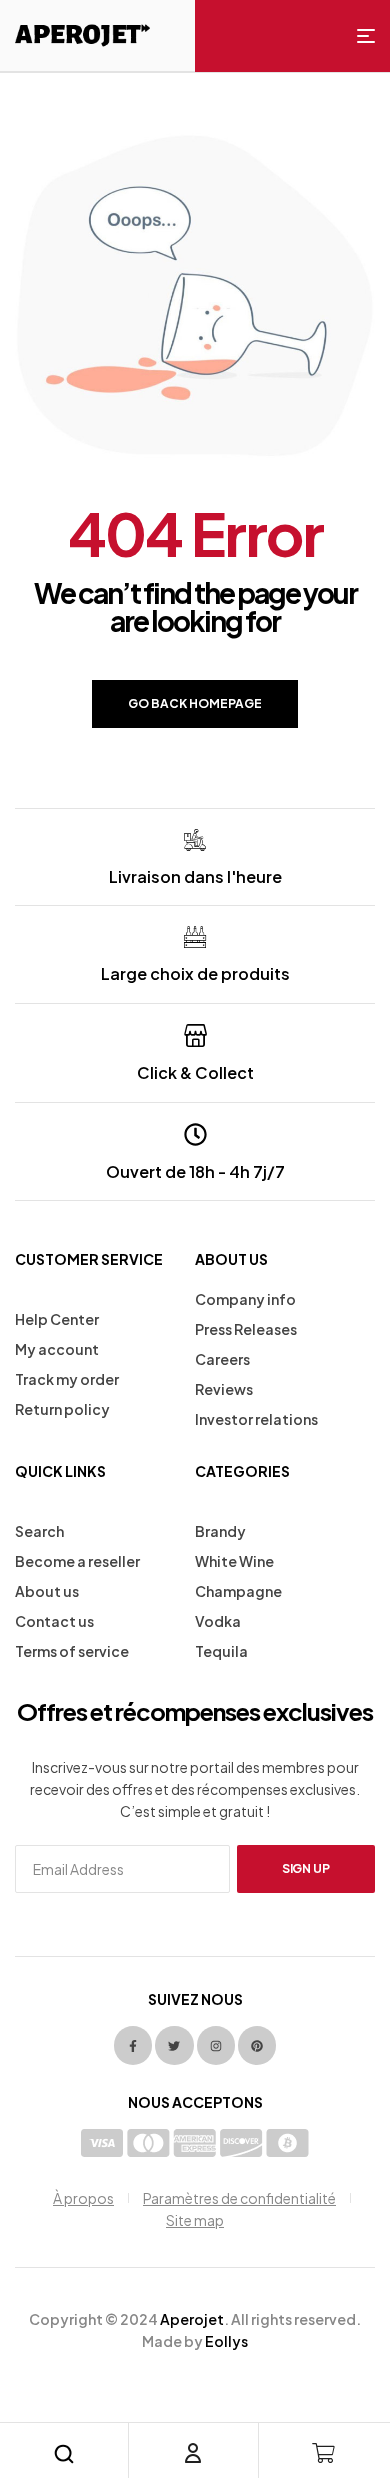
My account (57, 1349)
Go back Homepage (195, 703)
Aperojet (192, 2319)
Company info (245, 1299)
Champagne (238, 1591)
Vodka (218, 1621)
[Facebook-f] (133, 2045)
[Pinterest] (257, 2045)
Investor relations (256, 1419)
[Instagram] (216, 2045)
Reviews (224, 1389)
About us (47, 1591)
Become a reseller (77, 1561)
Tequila (221, 1651)
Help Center (57, 1319)
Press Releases (246, 1329)
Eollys (226, 2341)
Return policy (62, 1409)
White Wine (234, 1561)
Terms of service (72, 1651)
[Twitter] (174, 2045)
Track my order (67, 1379)
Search (39, 1531)
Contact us (54, 1621)
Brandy (220, 1531)
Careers (222, 1359)
